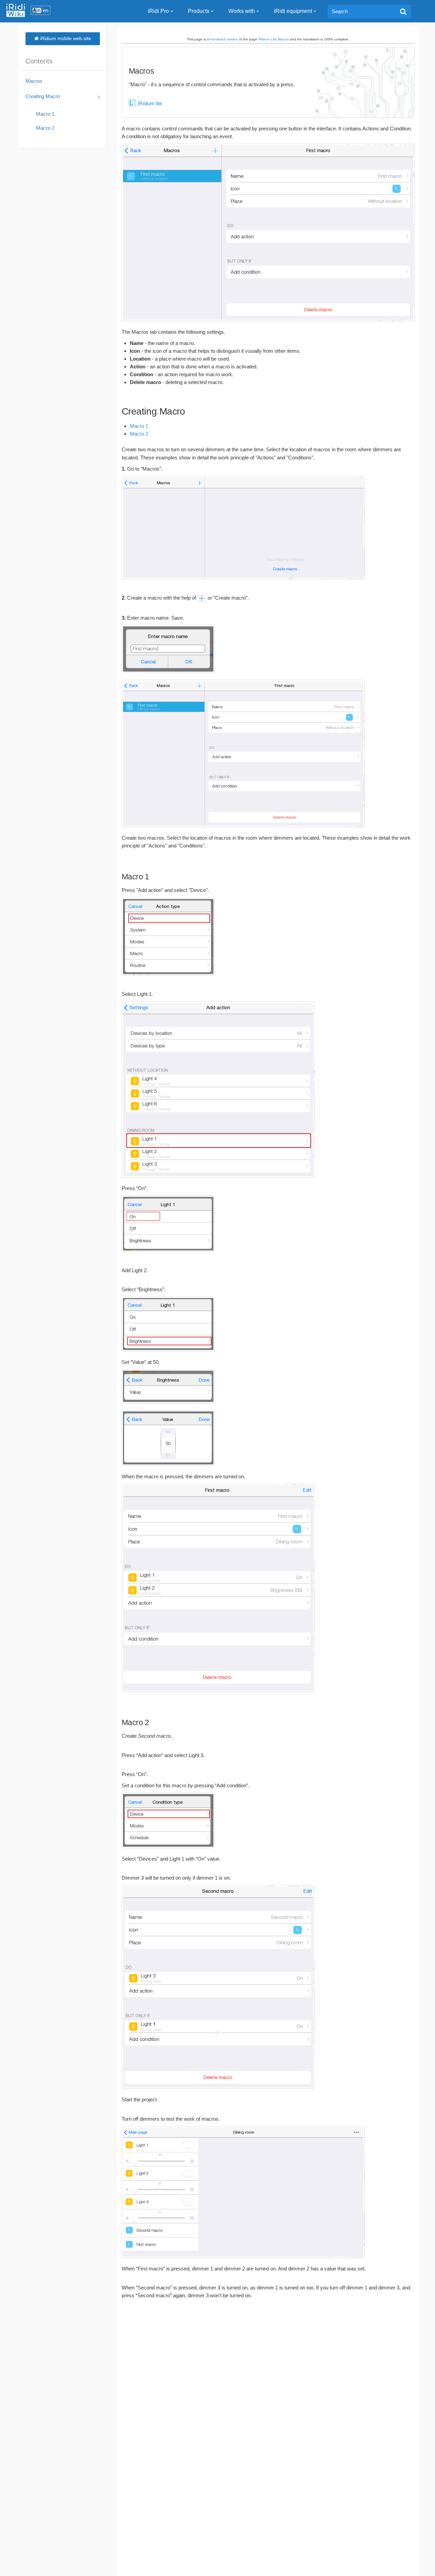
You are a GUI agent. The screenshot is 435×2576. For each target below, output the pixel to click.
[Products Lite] (132, 103)
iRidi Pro (158, 11)
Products (199, 11)
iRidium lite (150, 103)
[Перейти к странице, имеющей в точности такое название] (403, 12)
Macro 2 (139, 434)
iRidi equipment (293, 11)
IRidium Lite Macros (274, 39)
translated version (224, 39)
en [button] (46, 10)
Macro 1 (139, 426)
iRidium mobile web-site (65, 38)
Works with (242, 11)
